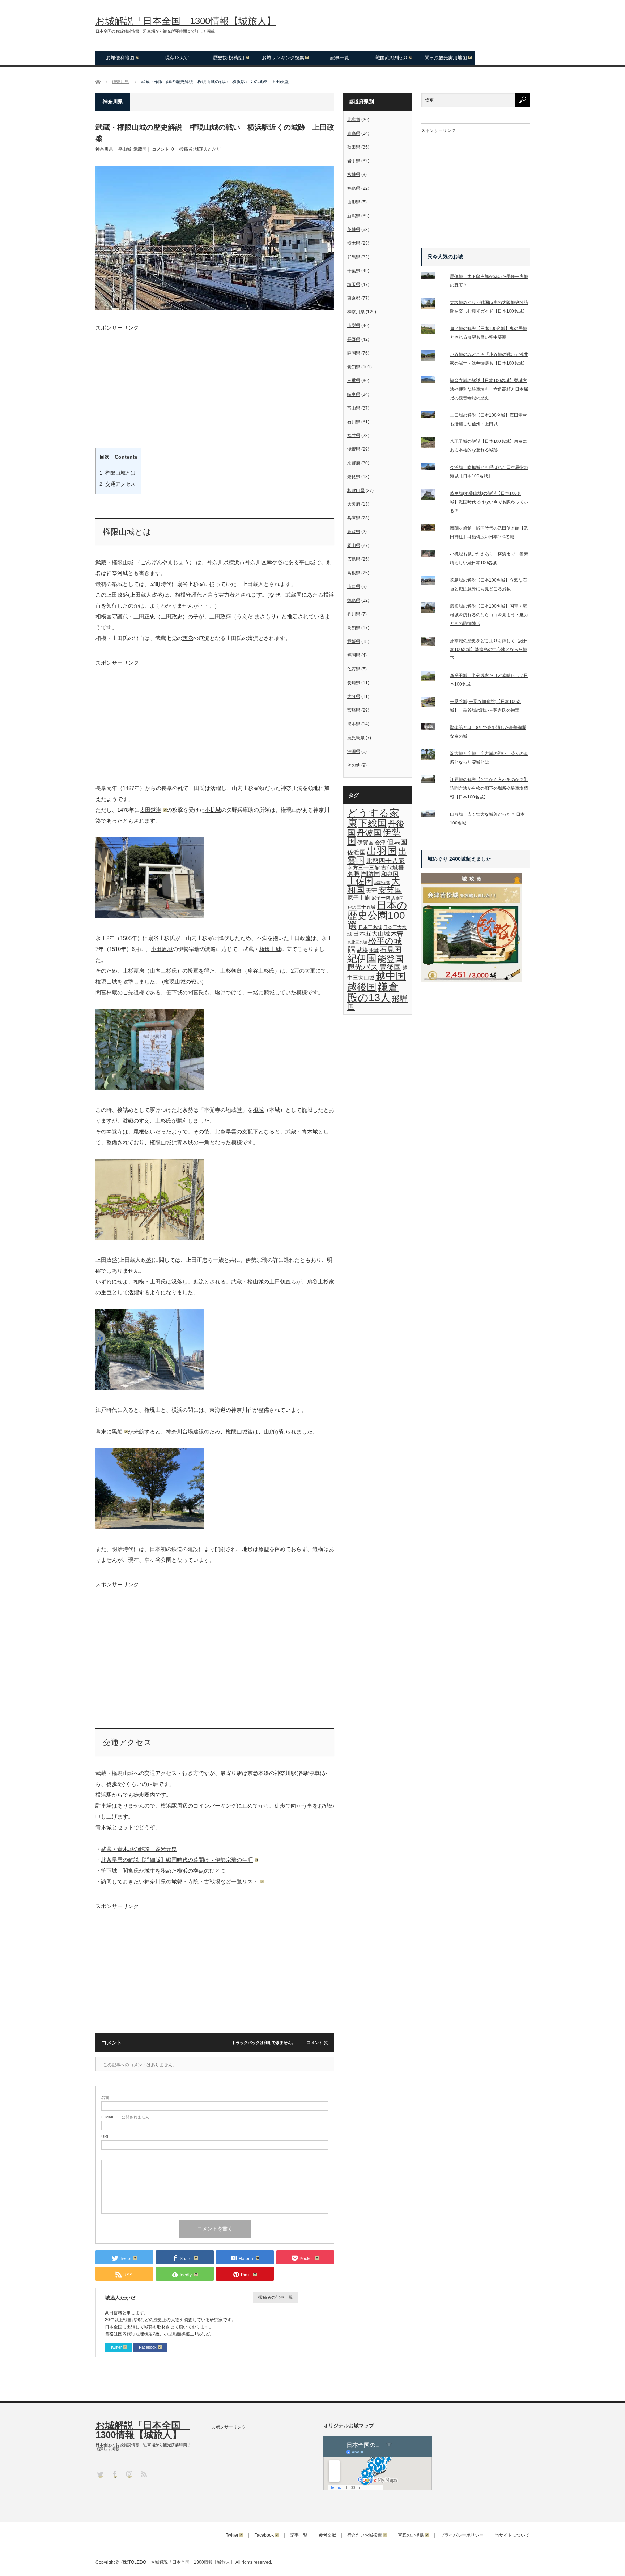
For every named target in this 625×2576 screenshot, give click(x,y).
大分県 (354, 696)
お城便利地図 (120, 58)
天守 (371, 891)
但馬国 (397, 842)
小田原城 (162, 949)
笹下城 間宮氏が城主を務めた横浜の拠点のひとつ (163, 1871)
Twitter (116, 2347)
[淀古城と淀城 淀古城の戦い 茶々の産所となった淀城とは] (433, 756)
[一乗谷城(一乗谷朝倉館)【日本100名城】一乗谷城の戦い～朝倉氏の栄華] (433, 704)
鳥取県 (354, 532)
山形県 (354, 202)
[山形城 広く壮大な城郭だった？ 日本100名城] (433, 815)
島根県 (354, 573)
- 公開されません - (127, 2117)
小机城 (213, 810)
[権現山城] (150, 1238)
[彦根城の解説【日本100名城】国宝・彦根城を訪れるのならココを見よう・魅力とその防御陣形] (433, 609)
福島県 (354, 188)
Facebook (148, 2347)
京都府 (354, 463)
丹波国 (369, 833)
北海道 (354, 120)
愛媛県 (354, 642)
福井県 (354, 436)
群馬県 (354, 257)
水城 (374, 950)
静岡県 (354, 353)
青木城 (104, 1827)
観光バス (363, 967)
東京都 (354, 298)
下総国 (373, 823)
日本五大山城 (371, 934)
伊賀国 (365, 843)
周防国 (370, 874)
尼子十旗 (359, 897)
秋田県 (354, 147)
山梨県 (354, 326)
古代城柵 (392, 867)
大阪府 (354, 504)
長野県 (354, 339)
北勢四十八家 (385, 861)
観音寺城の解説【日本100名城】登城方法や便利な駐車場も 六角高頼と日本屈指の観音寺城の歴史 (489, 389)
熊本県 (354, 724)
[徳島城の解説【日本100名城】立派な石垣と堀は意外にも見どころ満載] (433, 582)
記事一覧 (340, 58)
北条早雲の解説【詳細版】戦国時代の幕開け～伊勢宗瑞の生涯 (177, 1860)
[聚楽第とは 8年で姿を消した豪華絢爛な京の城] (433, 728)
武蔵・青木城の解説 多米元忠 (139, 1849)
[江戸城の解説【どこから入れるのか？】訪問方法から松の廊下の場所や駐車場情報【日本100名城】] (433, 780)
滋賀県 (354, 449)
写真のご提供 (411, 2535)
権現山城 (270, 949)
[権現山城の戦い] (150, 1088)
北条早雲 (226, 1131)
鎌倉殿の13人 (373, 992)
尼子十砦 (381, 898)
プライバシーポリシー (462, 2535)
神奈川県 (104, 149)
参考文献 (327, 2535)
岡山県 (354, 545)
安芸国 (390, 890)
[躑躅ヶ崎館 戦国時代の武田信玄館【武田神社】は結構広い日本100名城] (433, 529)
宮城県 (354, 175)
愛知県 (354, 367)
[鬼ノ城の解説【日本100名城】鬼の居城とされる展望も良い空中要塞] (433, 331)
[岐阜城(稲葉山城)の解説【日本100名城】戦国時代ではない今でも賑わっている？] (433, 496)
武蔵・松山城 (247, 1281)
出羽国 (382, 851)
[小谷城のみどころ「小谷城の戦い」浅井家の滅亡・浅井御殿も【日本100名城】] (433, 357)
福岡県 (354, 655)
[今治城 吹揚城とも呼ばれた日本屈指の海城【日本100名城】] (433, 468)
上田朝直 (280, 1281)
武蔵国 (140, 149)
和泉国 (390, 874)
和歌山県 (356, 490)
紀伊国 (362, 958)
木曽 (397, 934)
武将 (362, 950)
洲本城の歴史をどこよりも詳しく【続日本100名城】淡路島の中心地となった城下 (489, 650)
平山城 (125, 149)
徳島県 (354, 600)
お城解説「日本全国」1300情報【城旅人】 (186, 21)
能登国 (391, 959)
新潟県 (354, 216)
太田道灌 (150, 810)
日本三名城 (370, 927)
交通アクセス (118, 484)
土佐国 (360, 881)
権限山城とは (118, 473)
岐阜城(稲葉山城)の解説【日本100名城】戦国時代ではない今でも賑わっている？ (489, 502)
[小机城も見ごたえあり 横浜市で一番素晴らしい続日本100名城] (433, 555)
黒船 (117, 1431)
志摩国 (397, 898)
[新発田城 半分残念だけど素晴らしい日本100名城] (433, 678)
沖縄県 (354, 751)
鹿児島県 (356, 738)
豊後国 (390, 967)
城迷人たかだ (208, 149)
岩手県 (354, 161)
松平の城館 (375, 945)
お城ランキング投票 (283, 58)
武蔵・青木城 (302, 1131)
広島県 (354, 559)
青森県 (354, 133)
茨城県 (354, 230)
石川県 (354, 422)
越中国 (391, 976)
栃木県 (354, 243)
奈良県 (354, 477)
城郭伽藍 (382, 883)
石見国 (391, 950)
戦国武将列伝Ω (391, 58)
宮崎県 (354, 710)
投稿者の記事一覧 (276, 2297)
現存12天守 (177, 58)
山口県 (354, 587)
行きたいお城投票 (365, 2535)
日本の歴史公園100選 (377, 915)
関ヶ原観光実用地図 (446, 58)
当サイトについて (512, 2535)
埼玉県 (354, 284)
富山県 (354, 408)
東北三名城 (357, 942)
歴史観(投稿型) (229, 58)
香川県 (354, 614)
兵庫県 (354, 518)
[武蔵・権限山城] (150, 916)
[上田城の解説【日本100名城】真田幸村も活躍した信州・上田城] (433, 416)
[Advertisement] (215, 381)
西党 (188, 638)
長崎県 (354, 683)
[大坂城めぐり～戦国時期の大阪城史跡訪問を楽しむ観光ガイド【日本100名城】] (433, 305)
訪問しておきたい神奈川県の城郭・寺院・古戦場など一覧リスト (180, 1881)
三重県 (354, 381)
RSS (143, 2474)
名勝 (353, 874)
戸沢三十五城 (361, 907)
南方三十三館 (363, 868)
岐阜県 (354, 394)
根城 (258, 1110)
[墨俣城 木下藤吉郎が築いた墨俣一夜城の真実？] (433, 277)
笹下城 (174, 992)
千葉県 (354, 271)
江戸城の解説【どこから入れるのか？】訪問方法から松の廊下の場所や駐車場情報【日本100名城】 (489, 788)
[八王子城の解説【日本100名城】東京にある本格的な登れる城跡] (433, 444)
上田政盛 (117, 595)
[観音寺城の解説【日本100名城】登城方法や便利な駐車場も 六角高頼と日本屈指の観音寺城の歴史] (433, 381)
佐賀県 (354, 669)
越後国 (362, 987)
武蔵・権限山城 (114, 562)
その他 (354, 765)
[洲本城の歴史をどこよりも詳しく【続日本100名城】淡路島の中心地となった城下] (433, 643)
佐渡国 (356, 852)
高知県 (354, 628)
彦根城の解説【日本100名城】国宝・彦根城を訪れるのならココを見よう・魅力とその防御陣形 (489, 615)
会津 (380, 843)
